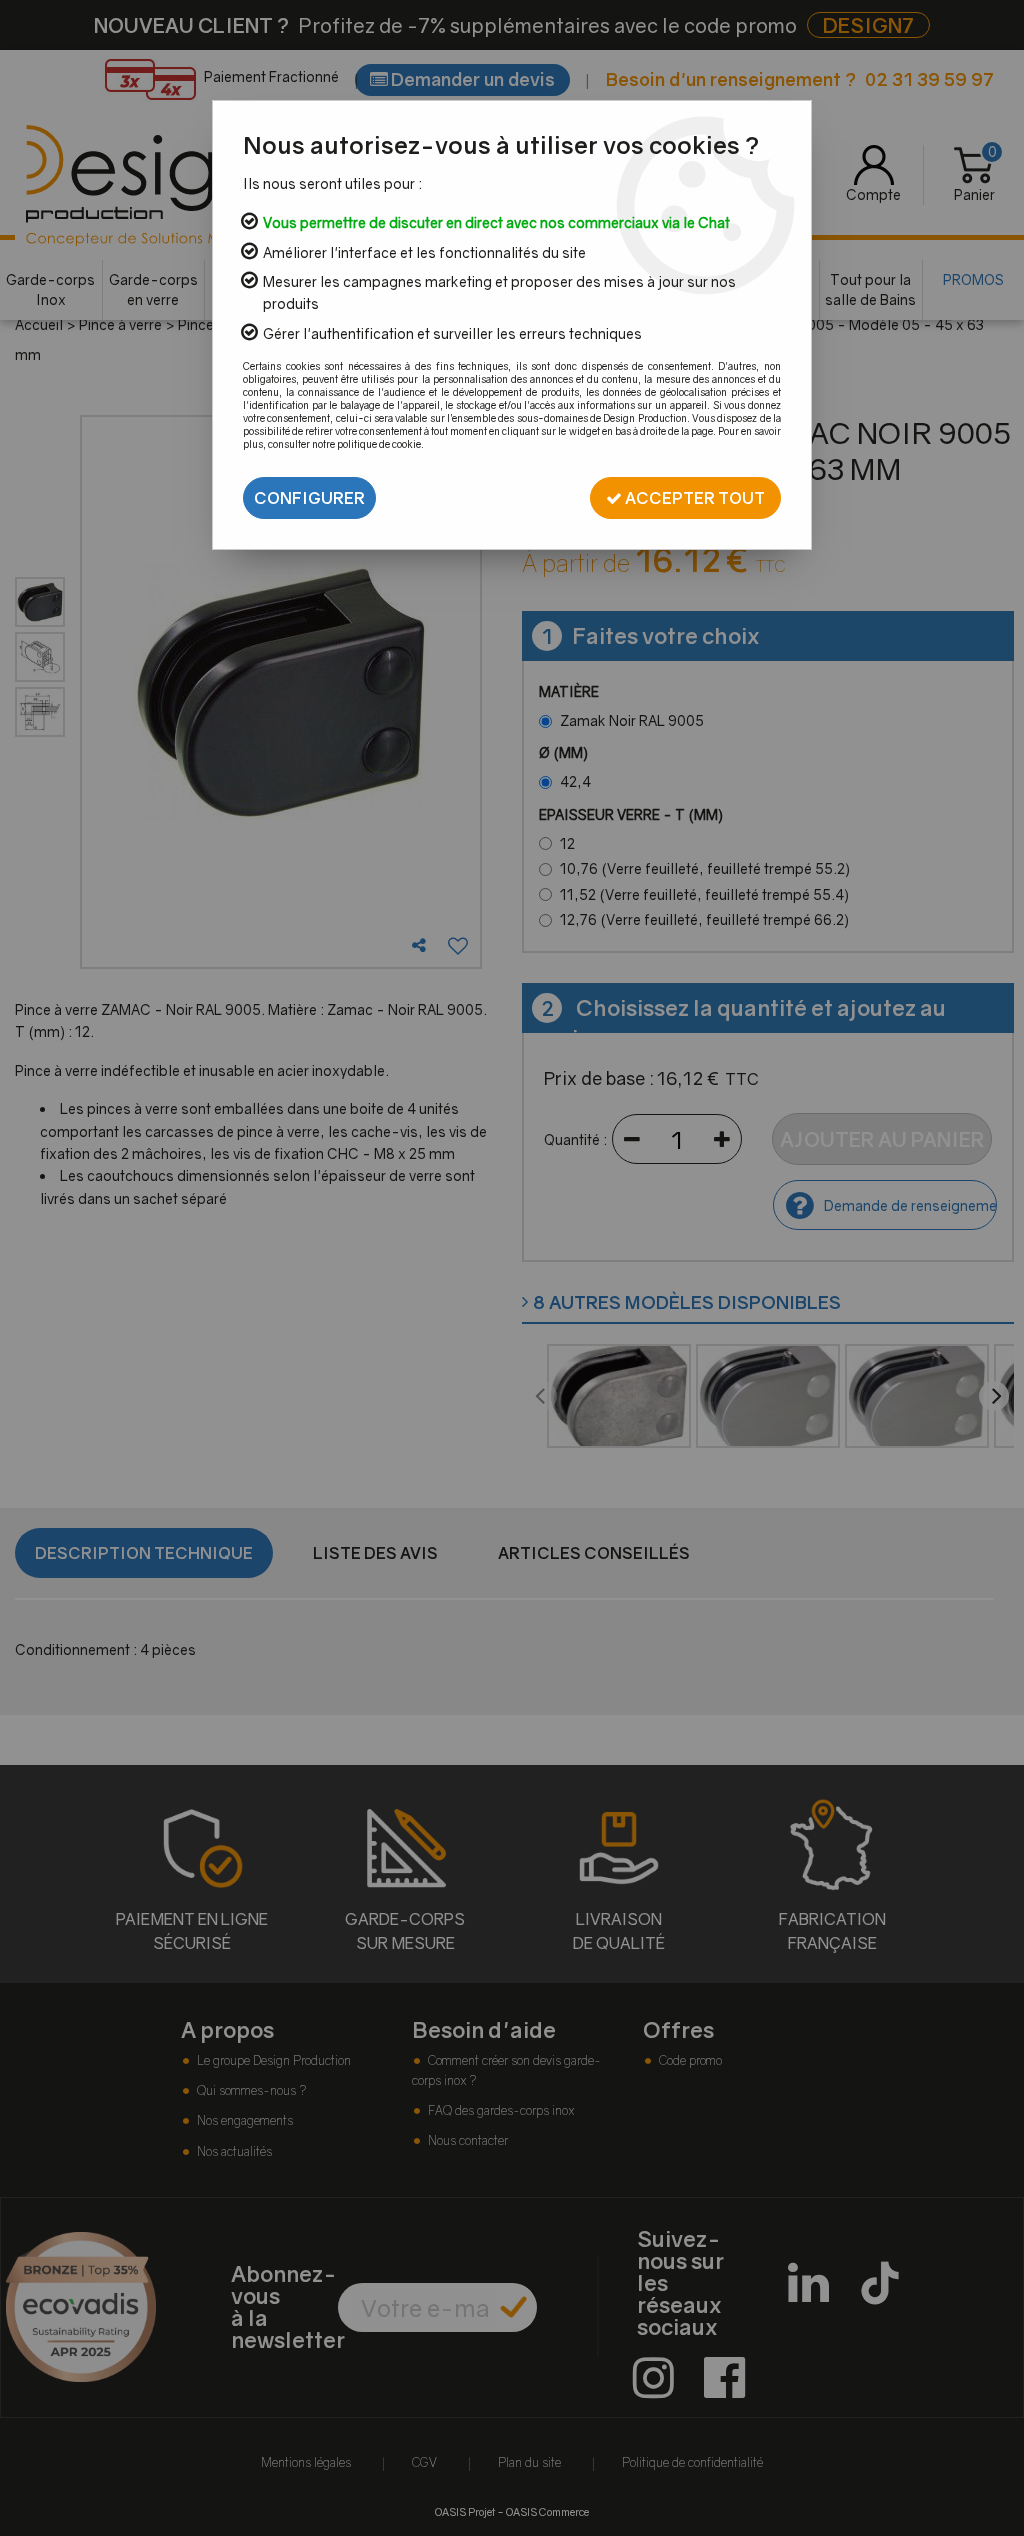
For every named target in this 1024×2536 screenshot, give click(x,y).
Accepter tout (693, 498)
